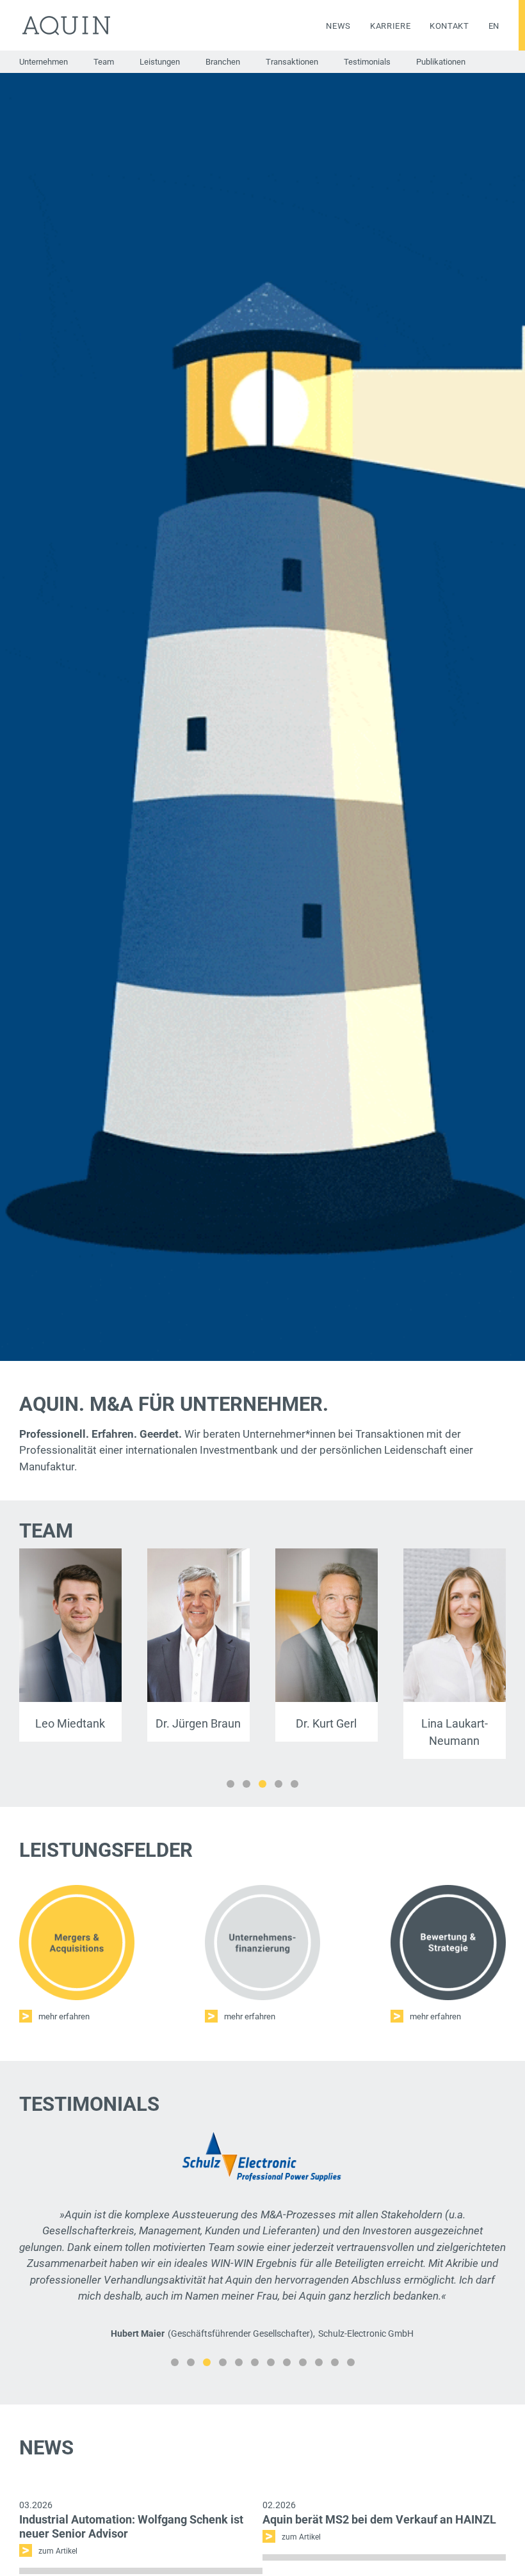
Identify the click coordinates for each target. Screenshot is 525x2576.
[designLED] (263, 2136)
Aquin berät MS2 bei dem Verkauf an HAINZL (379, 2549)
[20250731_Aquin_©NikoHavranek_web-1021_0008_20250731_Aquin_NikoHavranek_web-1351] (455, 1554)
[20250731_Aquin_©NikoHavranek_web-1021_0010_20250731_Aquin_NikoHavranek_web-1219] (327, 1554)
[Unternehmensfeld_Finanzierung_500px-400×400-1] (262, 1890)
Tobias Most (327, 1723)
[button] (230, 1784)
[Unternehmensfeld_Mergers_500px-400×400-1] (77, 1890)
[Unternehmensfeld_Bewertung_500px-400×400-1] (448, 1890)
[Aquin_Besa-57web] (198, 1554)
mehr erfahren (64, 2016)
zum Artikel (301, 2567)
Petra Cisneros (454, 1723)
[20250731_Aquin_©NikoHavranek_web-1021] (70, 1554)
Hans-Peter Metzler (70, 1723)
